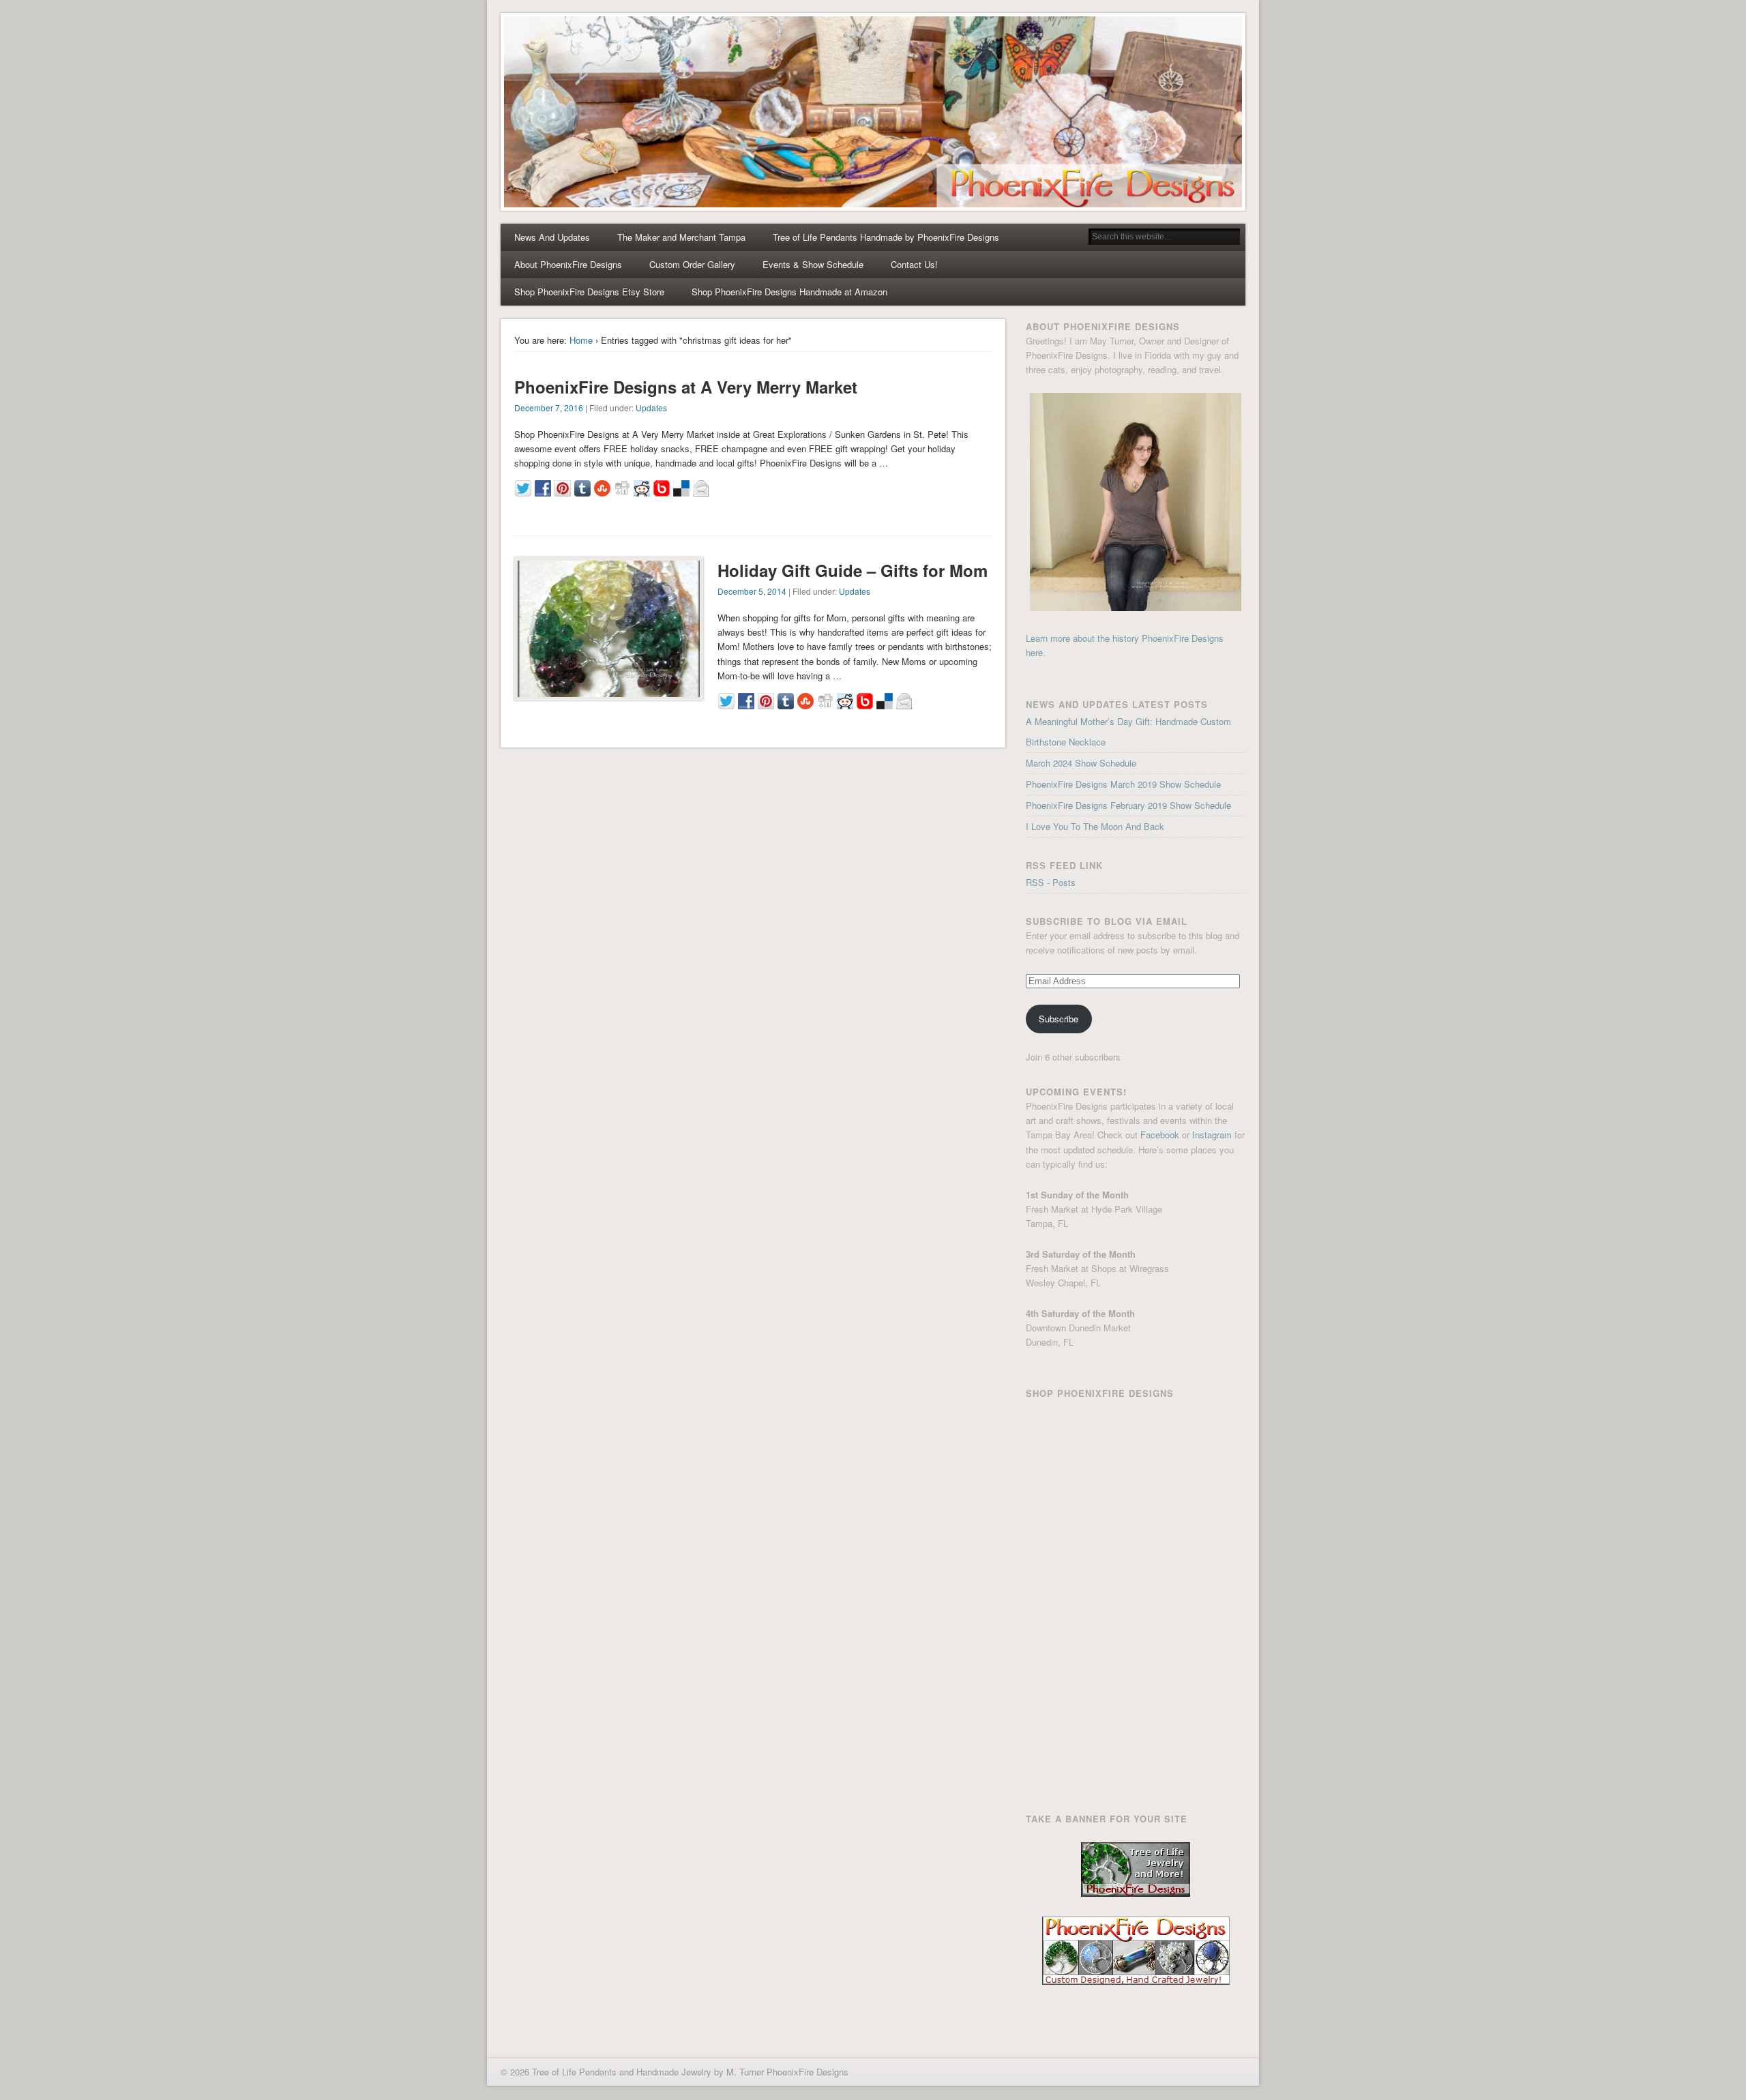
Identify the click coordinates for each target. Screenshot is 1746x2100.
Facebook (1160, 1135)
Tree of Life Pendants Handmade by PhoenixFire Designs (886, 237)
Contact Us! (914, 264)
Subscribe (1059, 1019)
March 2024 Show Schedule (1081, 763)
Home (581, 340)
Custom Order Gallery (692, 264)
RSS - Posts (1051, 882)
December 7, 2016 (549, 408)
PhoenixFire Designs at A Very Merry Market (686, 387)
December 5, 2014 (752, 591)
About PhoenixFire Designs (568, 264)
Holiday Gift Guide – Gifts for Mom (853, 570)
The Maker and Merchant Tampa (681, 237)
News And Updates (552, 237)
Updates (651, 408)
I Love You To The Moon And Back (1095, 826)
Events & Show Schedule (813, 264)
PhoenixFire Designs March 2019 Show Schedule (1123, 784)
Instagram (1212, 1135)
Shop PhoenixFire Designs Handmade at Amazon (789, 292)
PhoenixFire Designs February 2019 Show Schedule (1128, 805)
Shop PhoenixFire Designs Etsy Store (589, 292)
